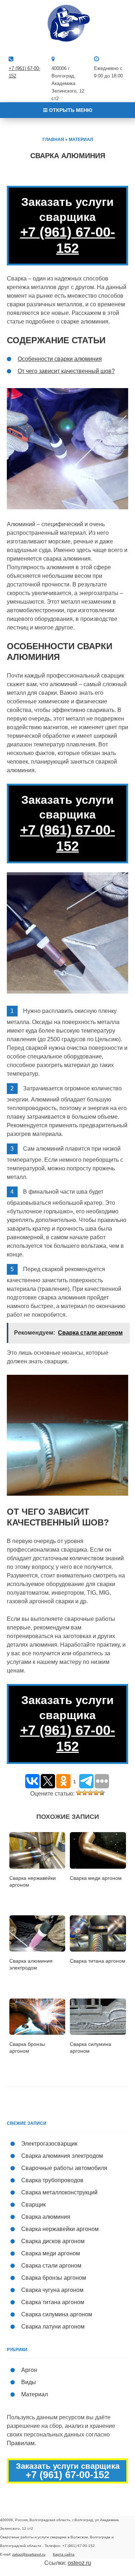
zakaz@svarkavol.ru (29, 2554)
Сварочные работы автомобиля (64, 2168)
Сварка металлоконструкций (59, 2192)
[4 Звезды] (96, 1793)
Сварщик (33, 2205)
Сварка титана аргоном (53, 2302)
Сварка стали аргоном (51, 2266)
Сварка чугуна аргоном (52, 2290)
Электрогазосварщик (49, 2144)
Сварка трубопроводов (52, 2180)
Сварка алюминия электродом (62, 2156)
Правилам (21, 2443)
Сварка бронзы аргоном (54, 2278)
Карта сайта (64, 2554)
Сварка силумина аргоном (57, 2314)
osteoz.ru (79, 2563)
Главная (53, 140)
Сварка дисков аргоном (53, 2241)
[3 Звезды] (90, 1793)
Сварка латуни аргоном (53, 2327)
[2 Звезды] (85, 1793)
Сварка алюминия (46, 2217)
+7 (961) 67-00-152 (68, 240)
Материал (81, 140)
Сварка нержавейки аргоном (60, 2229)
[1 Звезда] (79, 1793)
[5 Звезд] (102, 1793)
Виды (29, 2382)
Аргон (29, 2370)
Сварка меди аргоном (51, 2253)
